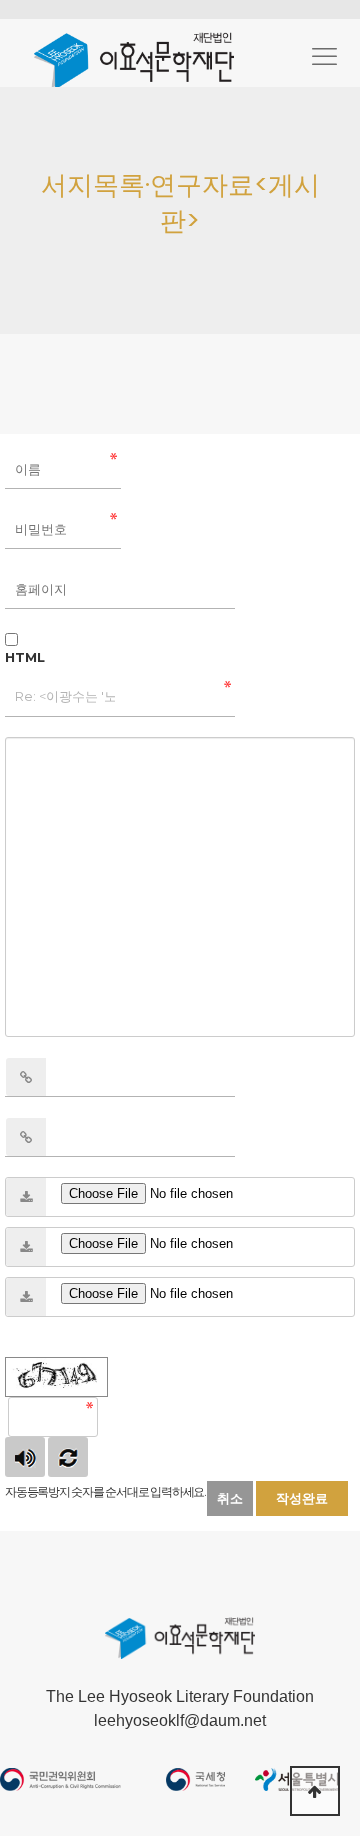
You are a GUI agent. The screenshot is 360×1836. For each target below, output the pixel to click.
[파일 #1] (26, 1197)
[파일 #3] (26, 1297)
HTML (25, 657)
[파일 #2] (26, 1247)
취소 (230, 1498)
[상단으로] (315, 1791)
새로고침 (68, 1457)
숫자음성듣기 (25, 1457)
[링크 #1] (26, 1077)
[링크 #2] (26, 1137)
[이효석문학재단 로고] (134, 59)
